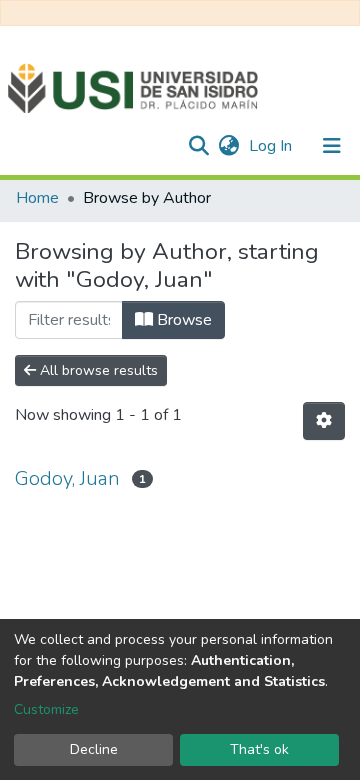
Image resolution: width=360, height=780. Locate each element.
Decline (94, 749)
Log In (272, 146)
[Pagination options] (324, 421)
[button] (228, 146)
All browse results (97, 370)
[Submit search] (198, 146)
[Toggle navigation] (332, 146)
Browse (182, 320)
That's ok (259, 749)
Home (37, 198)
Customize (46, 709)
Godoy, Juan (67, 478)
